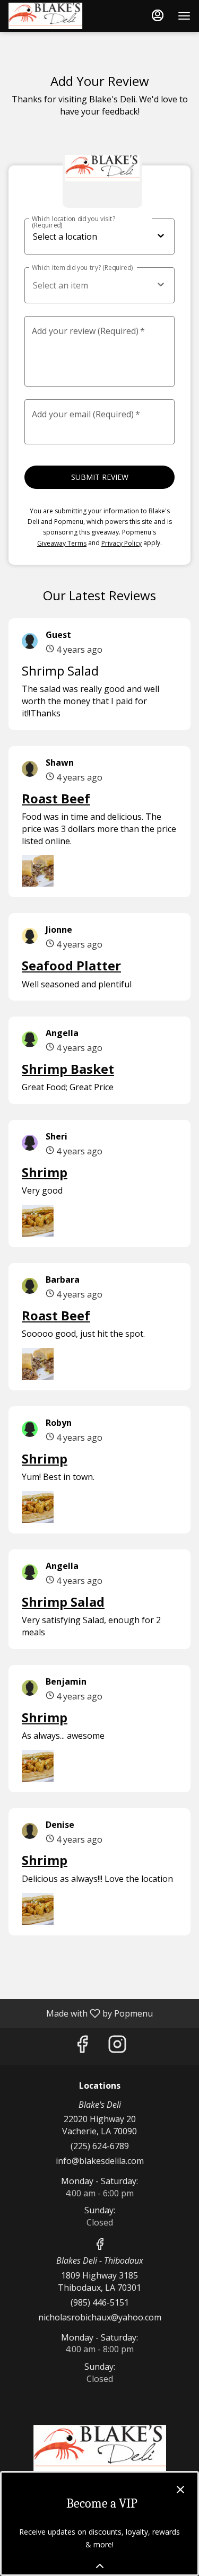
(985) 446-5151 (100, 2302)
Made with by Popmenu (80, 2013)
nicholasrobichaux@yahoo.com (100, 2317)
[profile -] (158, 15)
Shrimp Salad (63, 1602)
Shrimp (45, 1172)
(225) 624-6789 (100, 2146)
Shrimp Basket (68, 1069)
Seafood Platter (71, 965)
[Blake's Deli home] (56, 16)
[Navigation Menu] (184, 16)
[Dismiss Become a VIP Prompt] (180, 2490)
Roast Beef (56, 798)
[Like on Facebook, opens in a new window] (82, 2047)
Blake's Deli (99, 2449)
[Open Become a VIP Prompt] (100, 2566)
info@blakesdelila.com (100, 2161)
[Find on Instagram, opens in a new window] (117, 2047)
